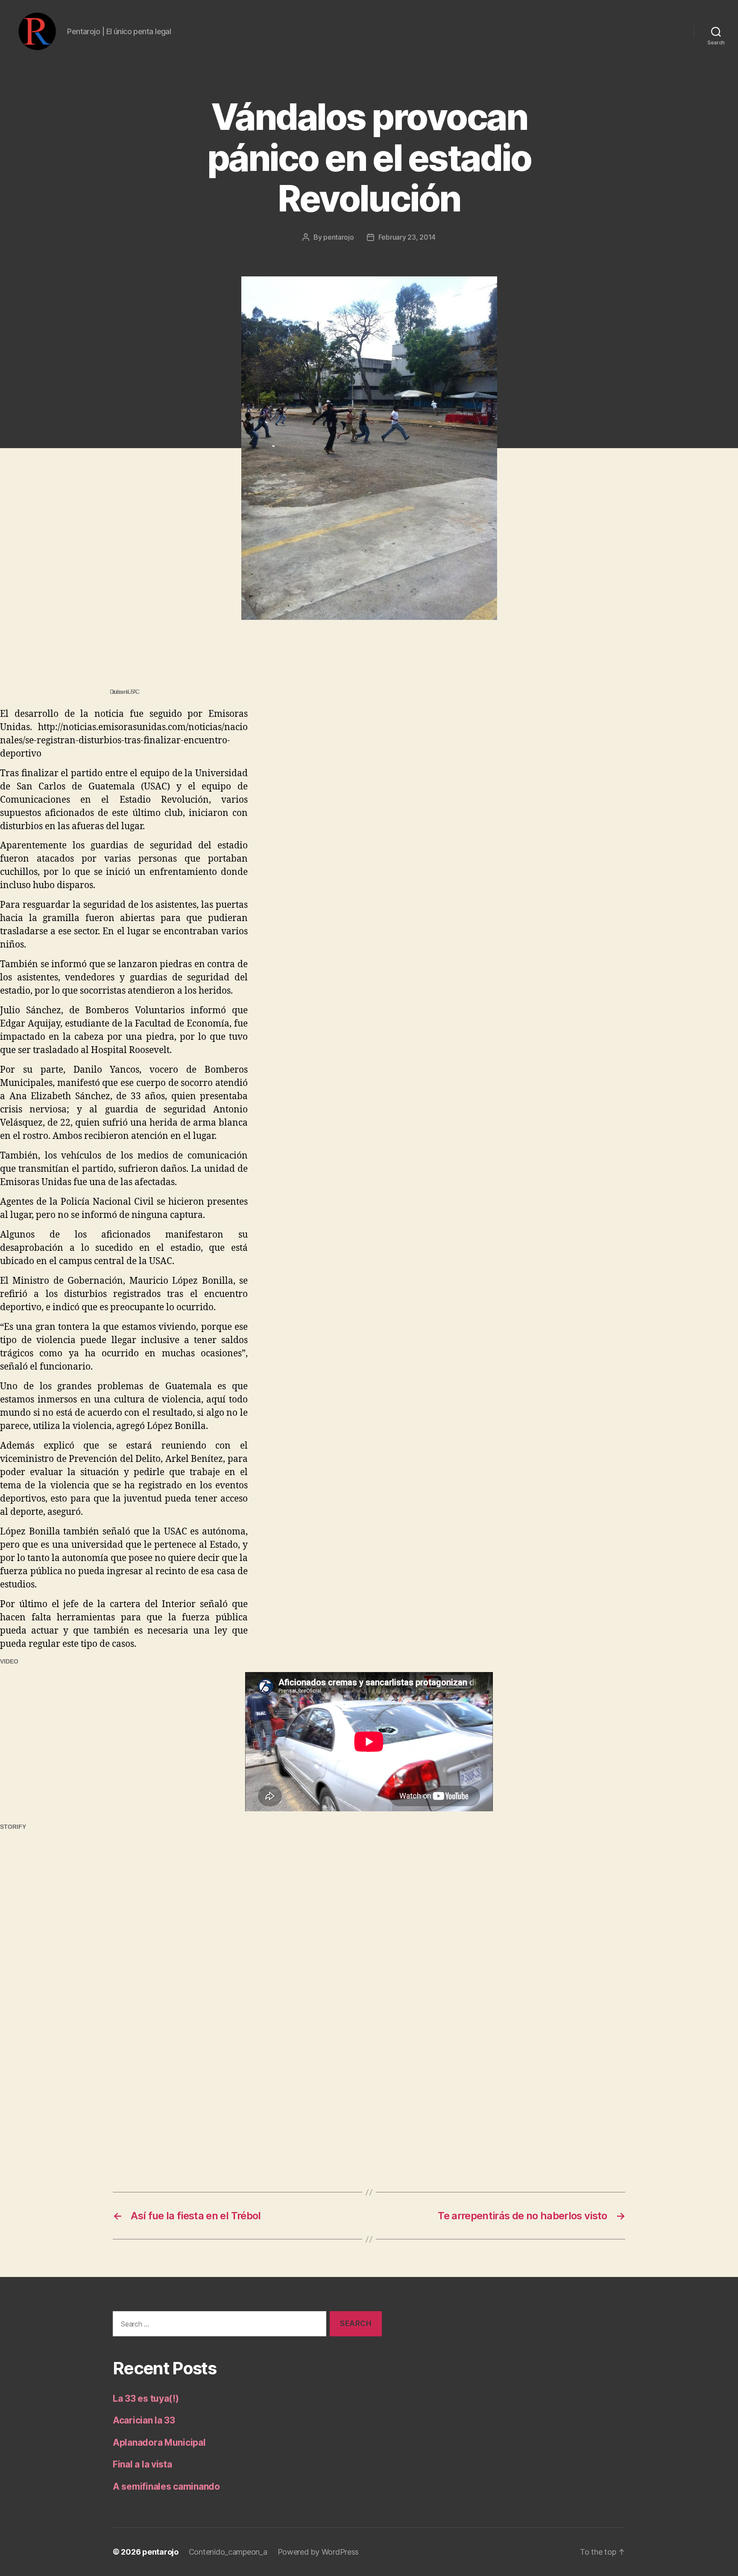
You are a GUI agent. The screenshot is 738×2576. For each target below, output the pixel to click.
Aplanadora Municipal (159, 2443)
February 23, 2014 (407, 237)
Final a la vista (142, 2464)
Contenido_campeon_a (228, 2552)
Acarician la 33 (144, 2420)
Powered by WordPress (318, 2552)
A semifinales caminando (166, 2487)
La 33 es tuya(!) (146, 2398)
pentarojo (339, 237)
